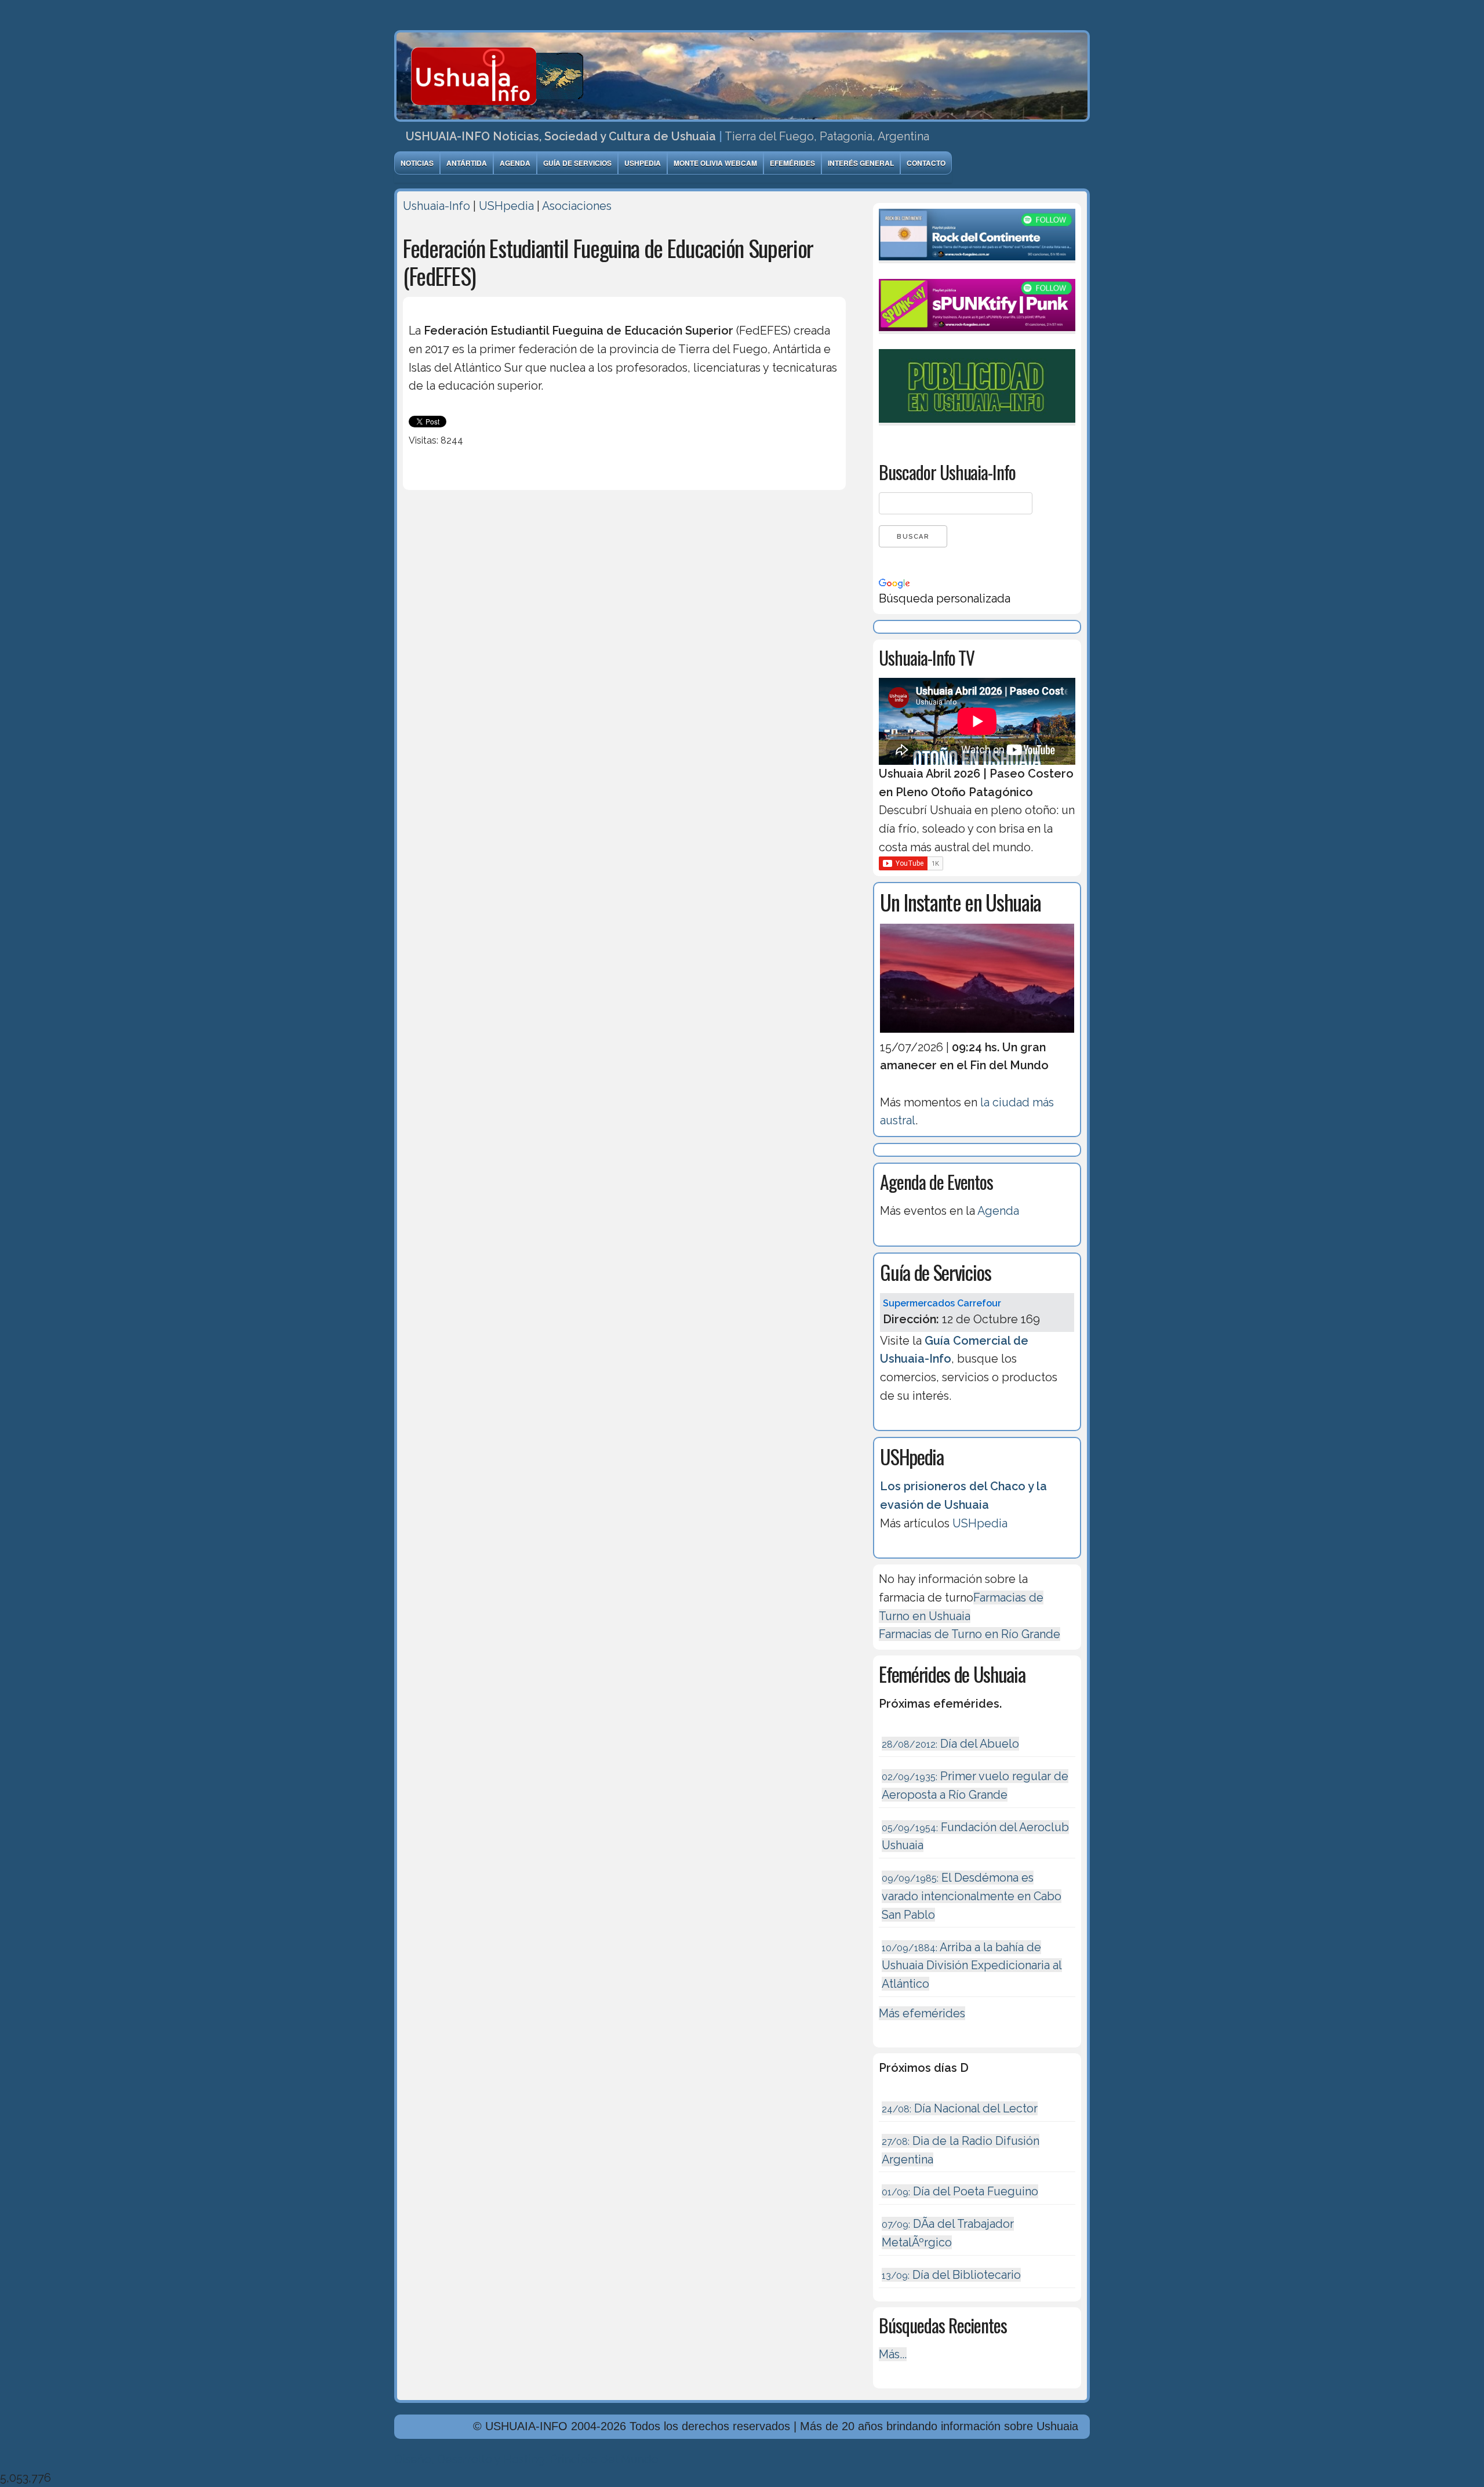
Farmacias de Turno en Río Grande (970, 1634)
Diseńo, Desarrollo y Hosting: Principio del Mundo (526, 2459)
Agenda (515, 163)
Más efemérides (922, 2013)
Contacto (926, 163)
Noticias (417, 163)
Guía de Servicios (577, 163)
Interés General (861, 163)
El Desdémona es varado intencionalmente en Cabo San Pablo (972, 1896)
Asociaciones (577, 206)
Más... (893, 2354)
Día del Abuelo (950, 1744)
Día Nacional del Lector (960, 2108)
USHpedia (643, 163)
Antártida (467, 163)
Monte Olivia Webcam (715, 163)
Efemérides (792, 163)
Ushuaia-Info (437, 206)
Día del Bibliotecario (951, 2275)
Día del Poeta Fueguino (960, 2191)
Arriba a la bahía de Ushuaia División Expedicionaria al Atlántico (972, 1965)
